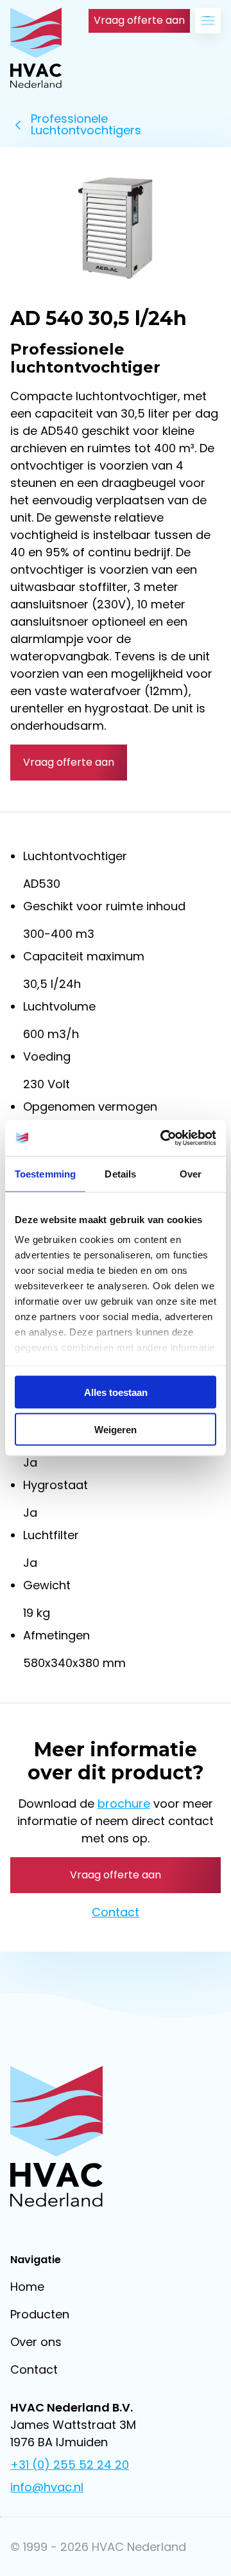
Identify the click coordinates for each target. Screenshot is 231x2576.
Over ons (36, 2342)
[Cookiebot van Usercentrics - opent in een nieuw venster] (163, 1138)
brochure (124, 1804)
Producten (40, 2314)
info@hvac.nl (47, 2487)
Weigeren (116, 1430)
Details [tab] (120, 1173)
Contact (116, 1912)
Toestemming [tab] (45, 1173)
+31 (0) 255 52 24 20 (70, 2465)
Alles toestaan (116, 1392)
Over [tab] (191, 1173)
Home (27, 2287)
